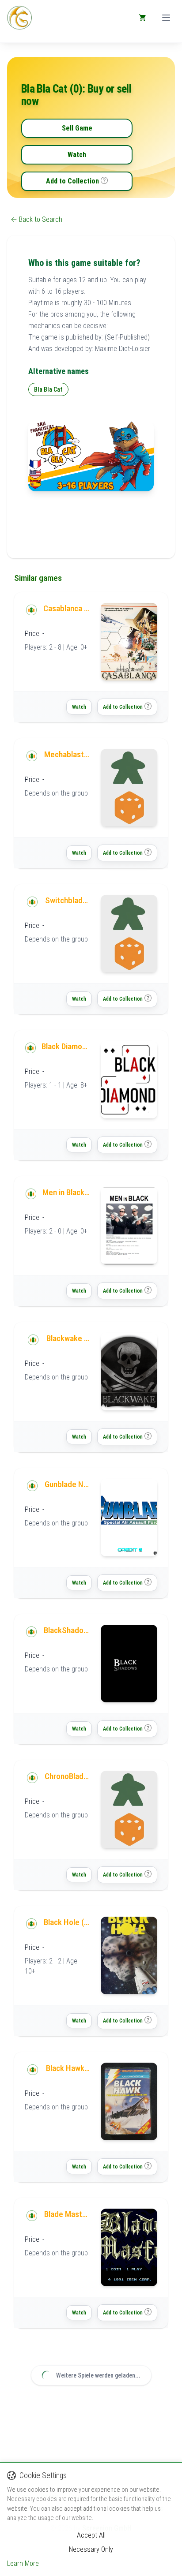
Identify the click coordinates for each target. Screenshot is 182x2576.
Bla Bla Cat (48, 389)
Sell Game (77, 128)
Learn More (23, 2563)
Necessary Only (91, 2549)
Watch (77, 155)
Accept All (91, 2535)
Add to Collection (72, 181)
